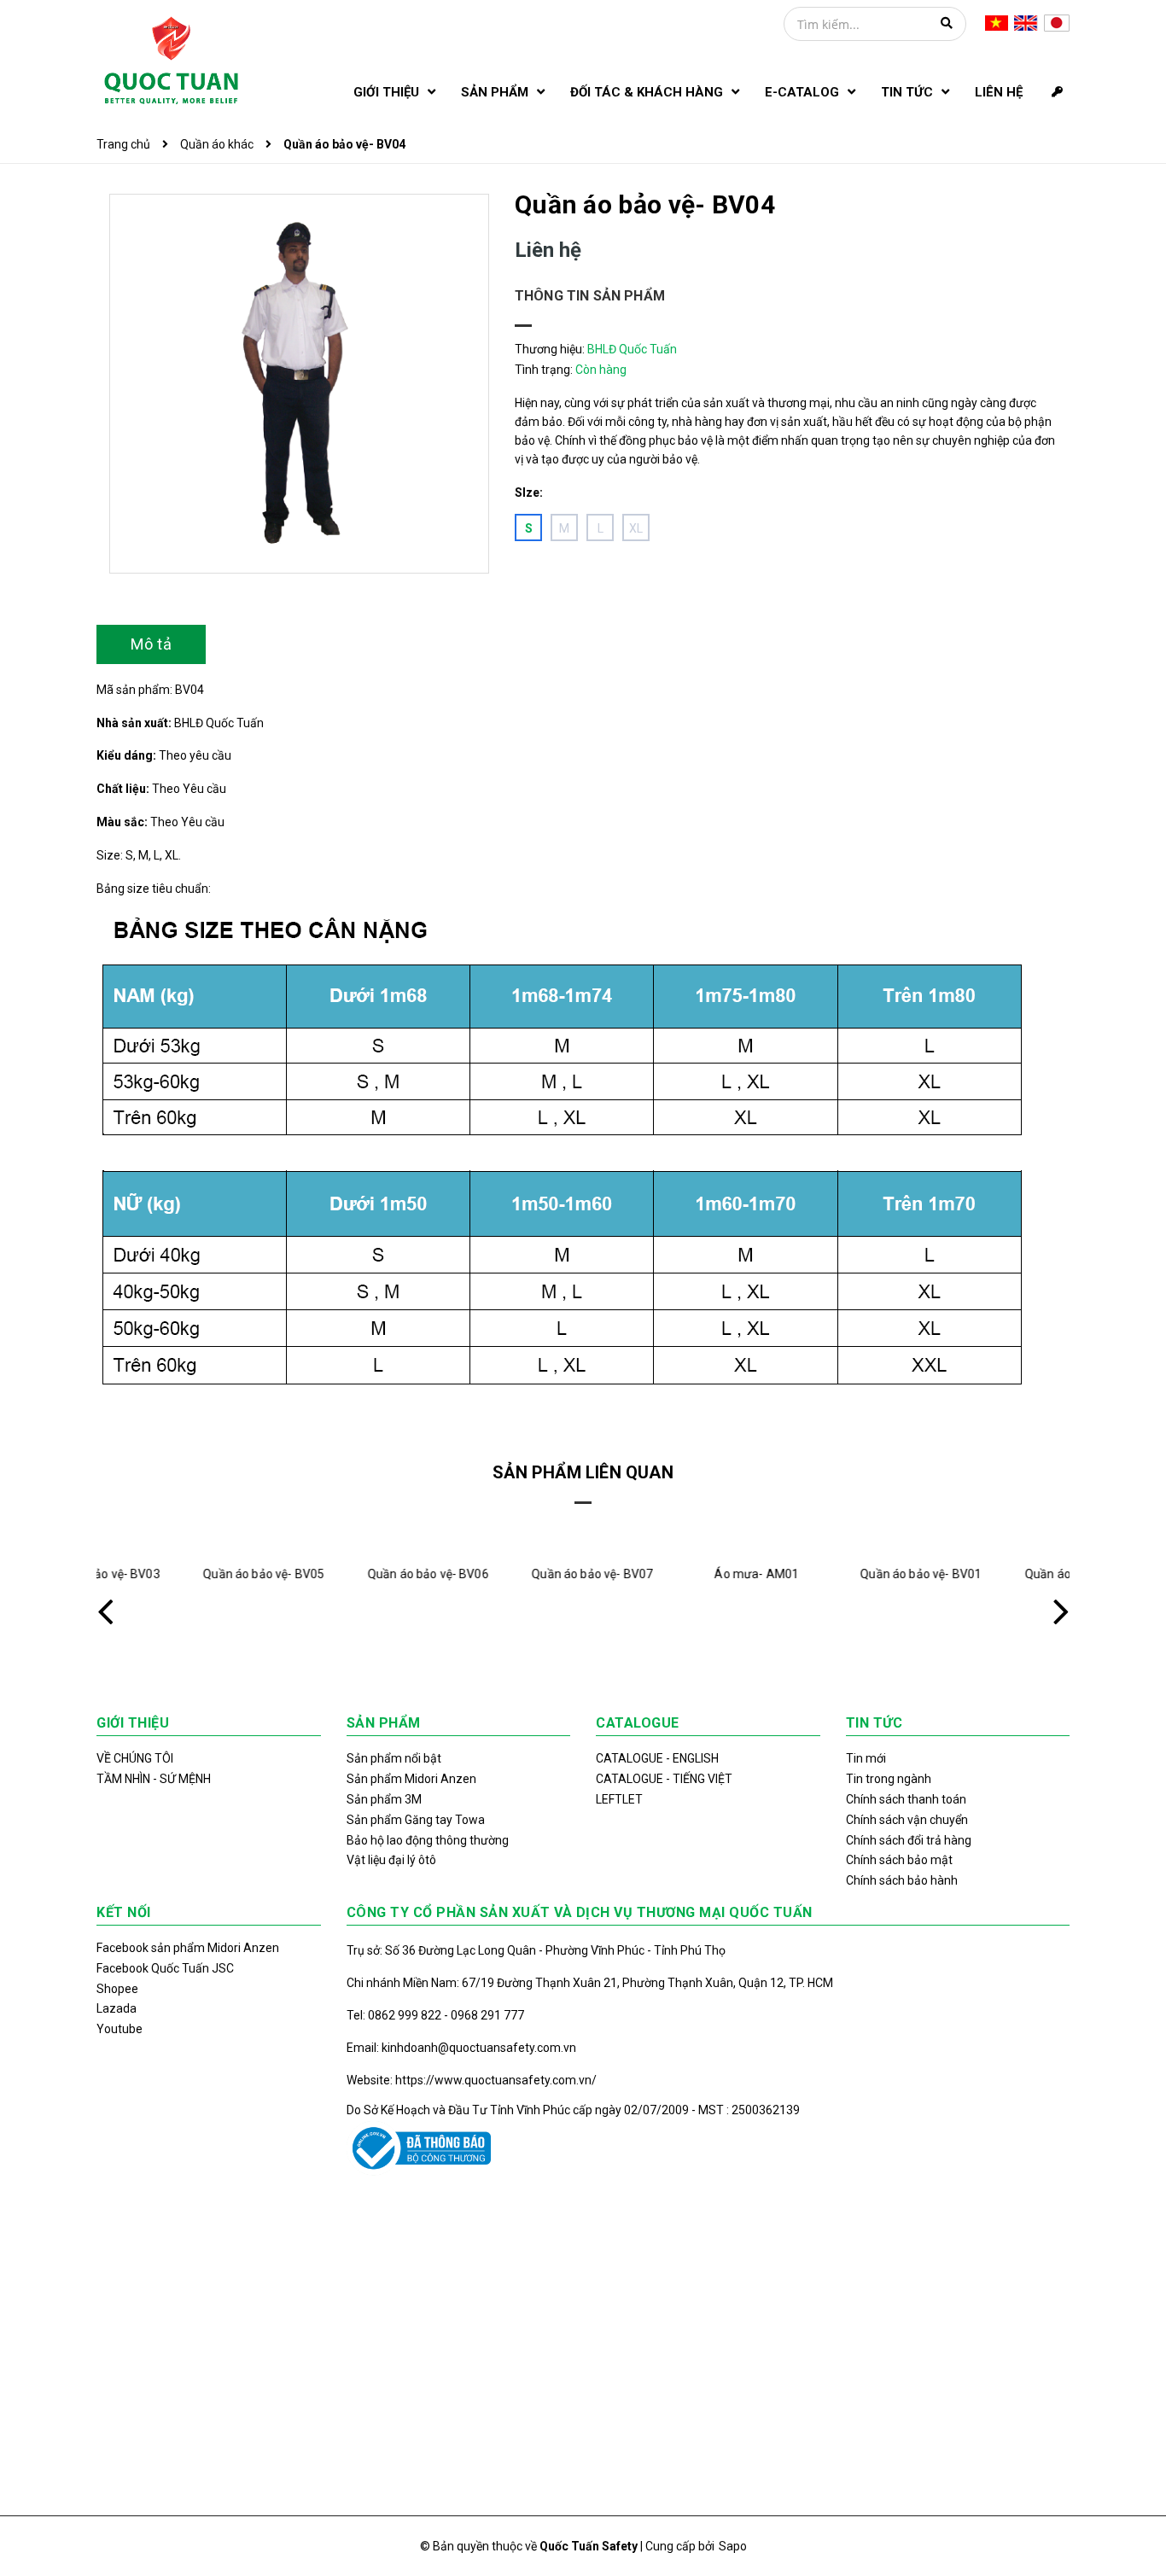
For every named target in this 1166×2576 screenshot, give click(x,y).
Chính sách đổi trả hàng (909, 1840)
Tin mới (866, 1758)
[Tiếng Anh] (1026, 22)
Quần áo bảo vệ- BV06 (337, 1574)
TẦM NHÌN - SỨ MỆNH (154, 1779)
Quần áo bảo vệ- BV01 (830, 1574)
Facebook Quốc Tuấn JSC (165, 1968)
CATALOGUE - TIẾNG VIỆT (664, 1779)
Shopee (117, 1989)
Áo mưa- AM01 (665, 1574)
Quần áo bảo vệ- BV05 (172, 1574)
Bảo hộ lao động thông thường (428, 1840)
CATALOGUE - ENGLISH (657, 1758)
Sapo (733, 2546)
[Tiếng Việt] (997, 22)
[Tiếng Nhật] (1057, 22)
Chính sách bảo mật (899, 1860)
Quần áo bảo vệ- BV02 (994, 1574)
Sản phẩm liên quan (583, 1472)
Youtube (120, 2029)
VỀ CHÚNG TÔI (135, 1758)
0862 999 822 (406, 2015)
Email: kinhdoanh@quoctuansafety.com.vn (461, 2048)
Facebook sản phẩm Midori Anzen (188, 1948)
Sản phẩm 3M (384, 1799)
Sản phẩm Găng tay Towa (416, 1820)
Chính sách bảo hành (902, 1880)
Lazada (117, 2008)
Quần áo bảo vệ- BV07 (501, 1574)
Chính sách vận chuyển (907, 1820)
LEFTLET (619, 1799)
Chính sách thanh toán (906, 1799)
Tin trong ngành (889, 1779)
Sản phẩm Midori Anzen (411, 1779)
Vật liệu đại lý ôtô (391, 1860)
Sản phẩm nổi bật (394, 1758)
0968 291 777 (487, 2015)
